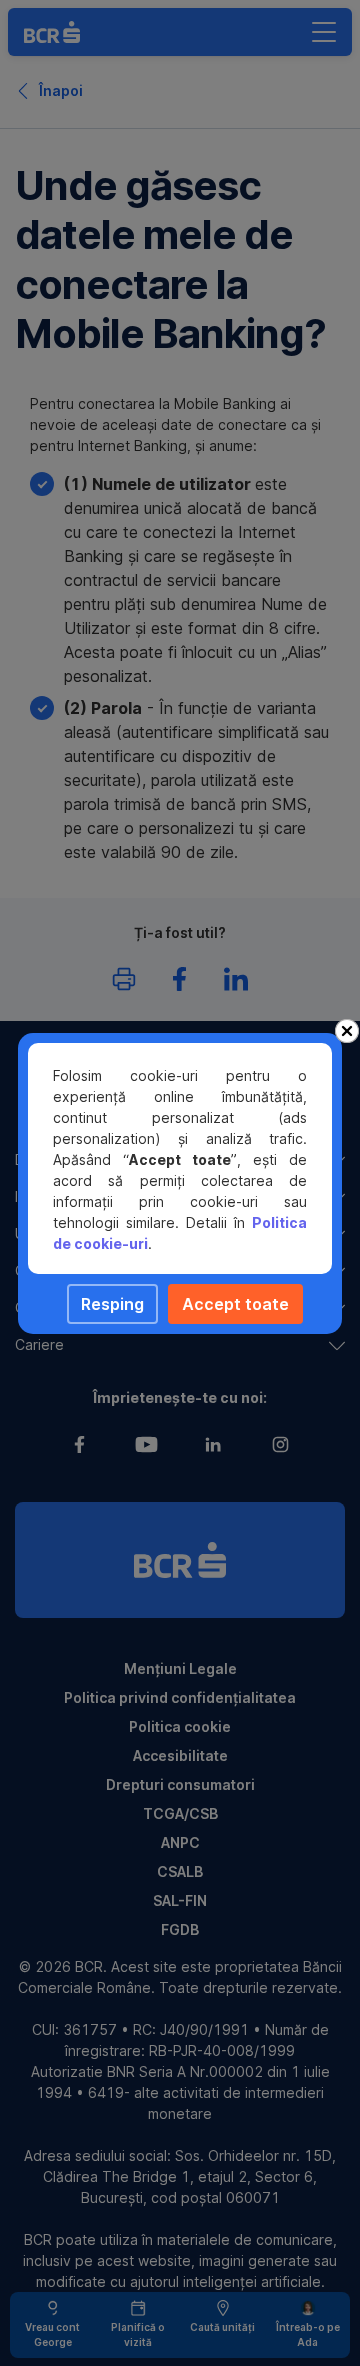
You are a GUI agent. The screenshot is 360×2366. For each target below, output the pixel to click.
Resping (112, 1304)
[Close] (347, 1031)
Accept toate (235, 1304)
